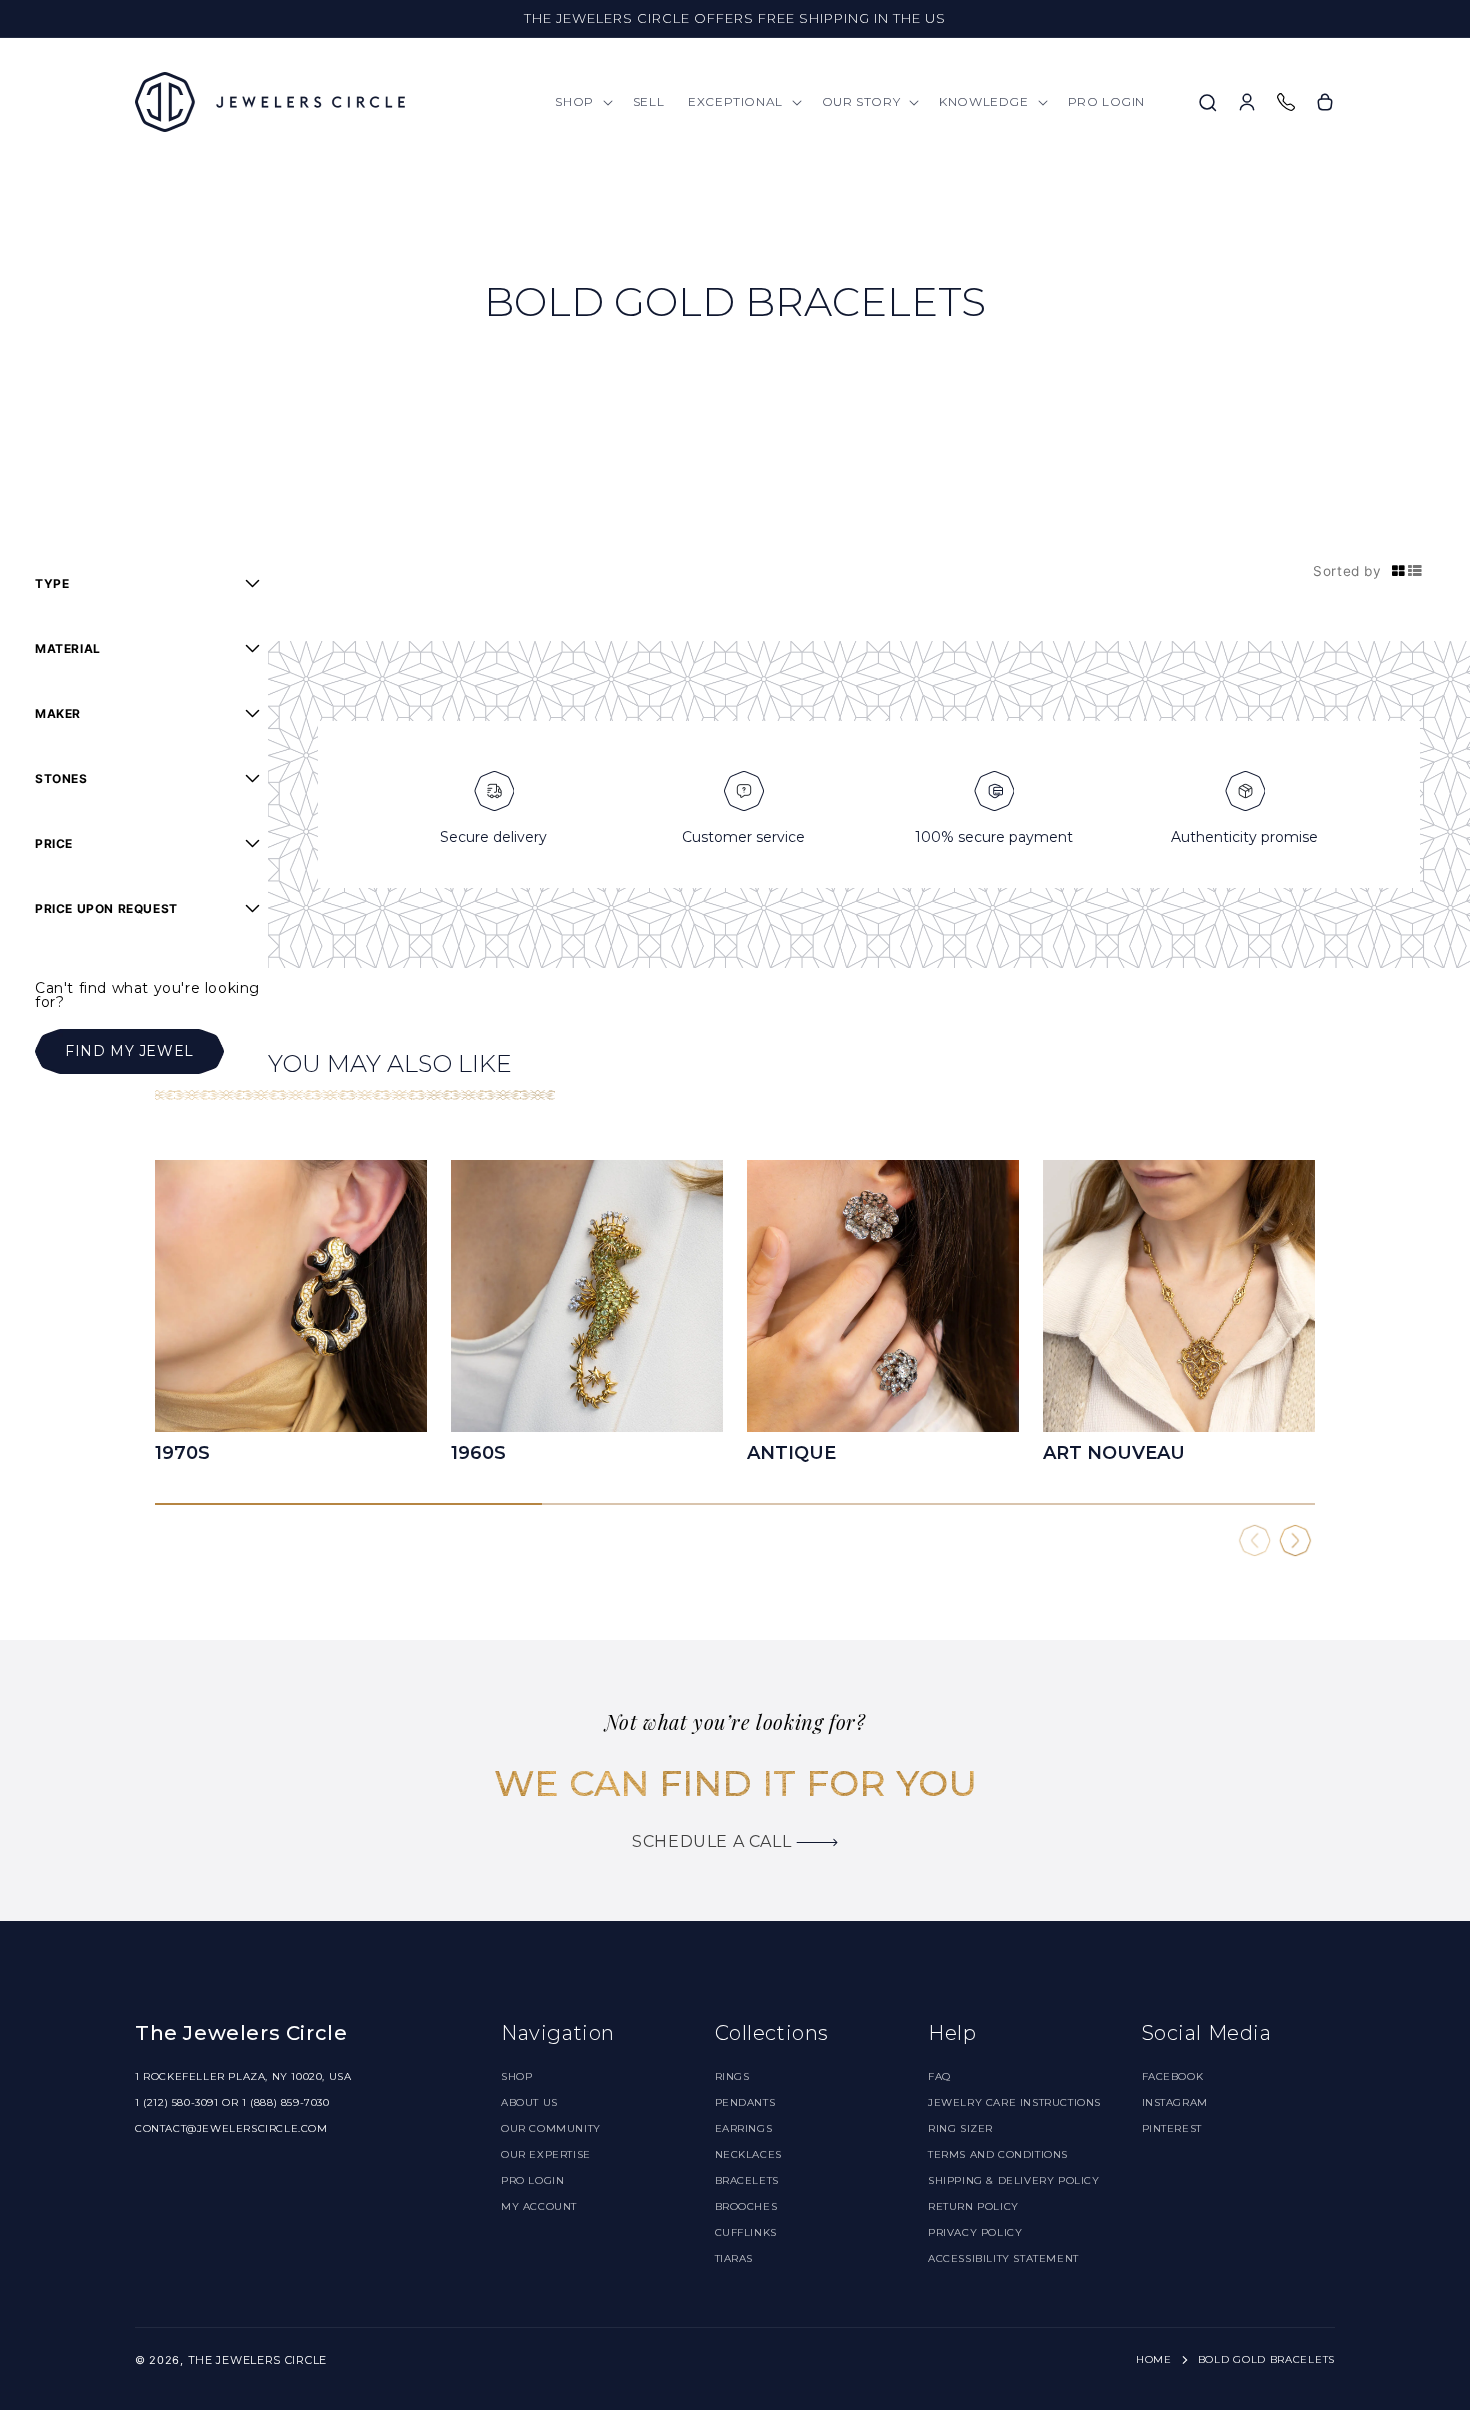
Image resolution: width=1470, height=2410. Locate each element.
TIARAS (734, 2258)
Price (54, 843)
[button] (581, 102)
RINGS (732, 2076)
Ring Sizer (960, 2128)
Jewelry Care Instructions (1014, 2102)
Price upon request (106, 908)
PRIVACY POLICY (975, 2232)
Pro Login (532, 2180)
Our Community (551, 2128)
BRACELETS (747, 2180)
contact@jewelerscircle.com (231, 2128)
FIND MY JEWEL (129, 1051)
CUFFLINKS (746, 2232)
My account (539, 2206)
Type (52, 583)
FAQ (939, 2076)
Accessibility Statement (1003, 2258)
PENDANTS (745, 2102)
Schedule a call (714, 1841)
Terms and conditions (998, 2154)
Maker (58, 713)
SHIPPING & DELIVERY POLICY (1014, 2180)
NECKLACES (748, 2154)
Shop (516, 2076)
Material (68, 648)
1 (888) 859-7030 (286, 2102)
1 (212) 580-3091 (177, 2102)
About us (529, 2102)
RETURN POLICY (973, 2206)
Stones (61, 778)
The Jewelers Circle (257, 2360)
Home (1154, 2359)
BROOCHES (746, 2206)
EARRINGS (744, 2128)
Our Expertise (546, 2154)
